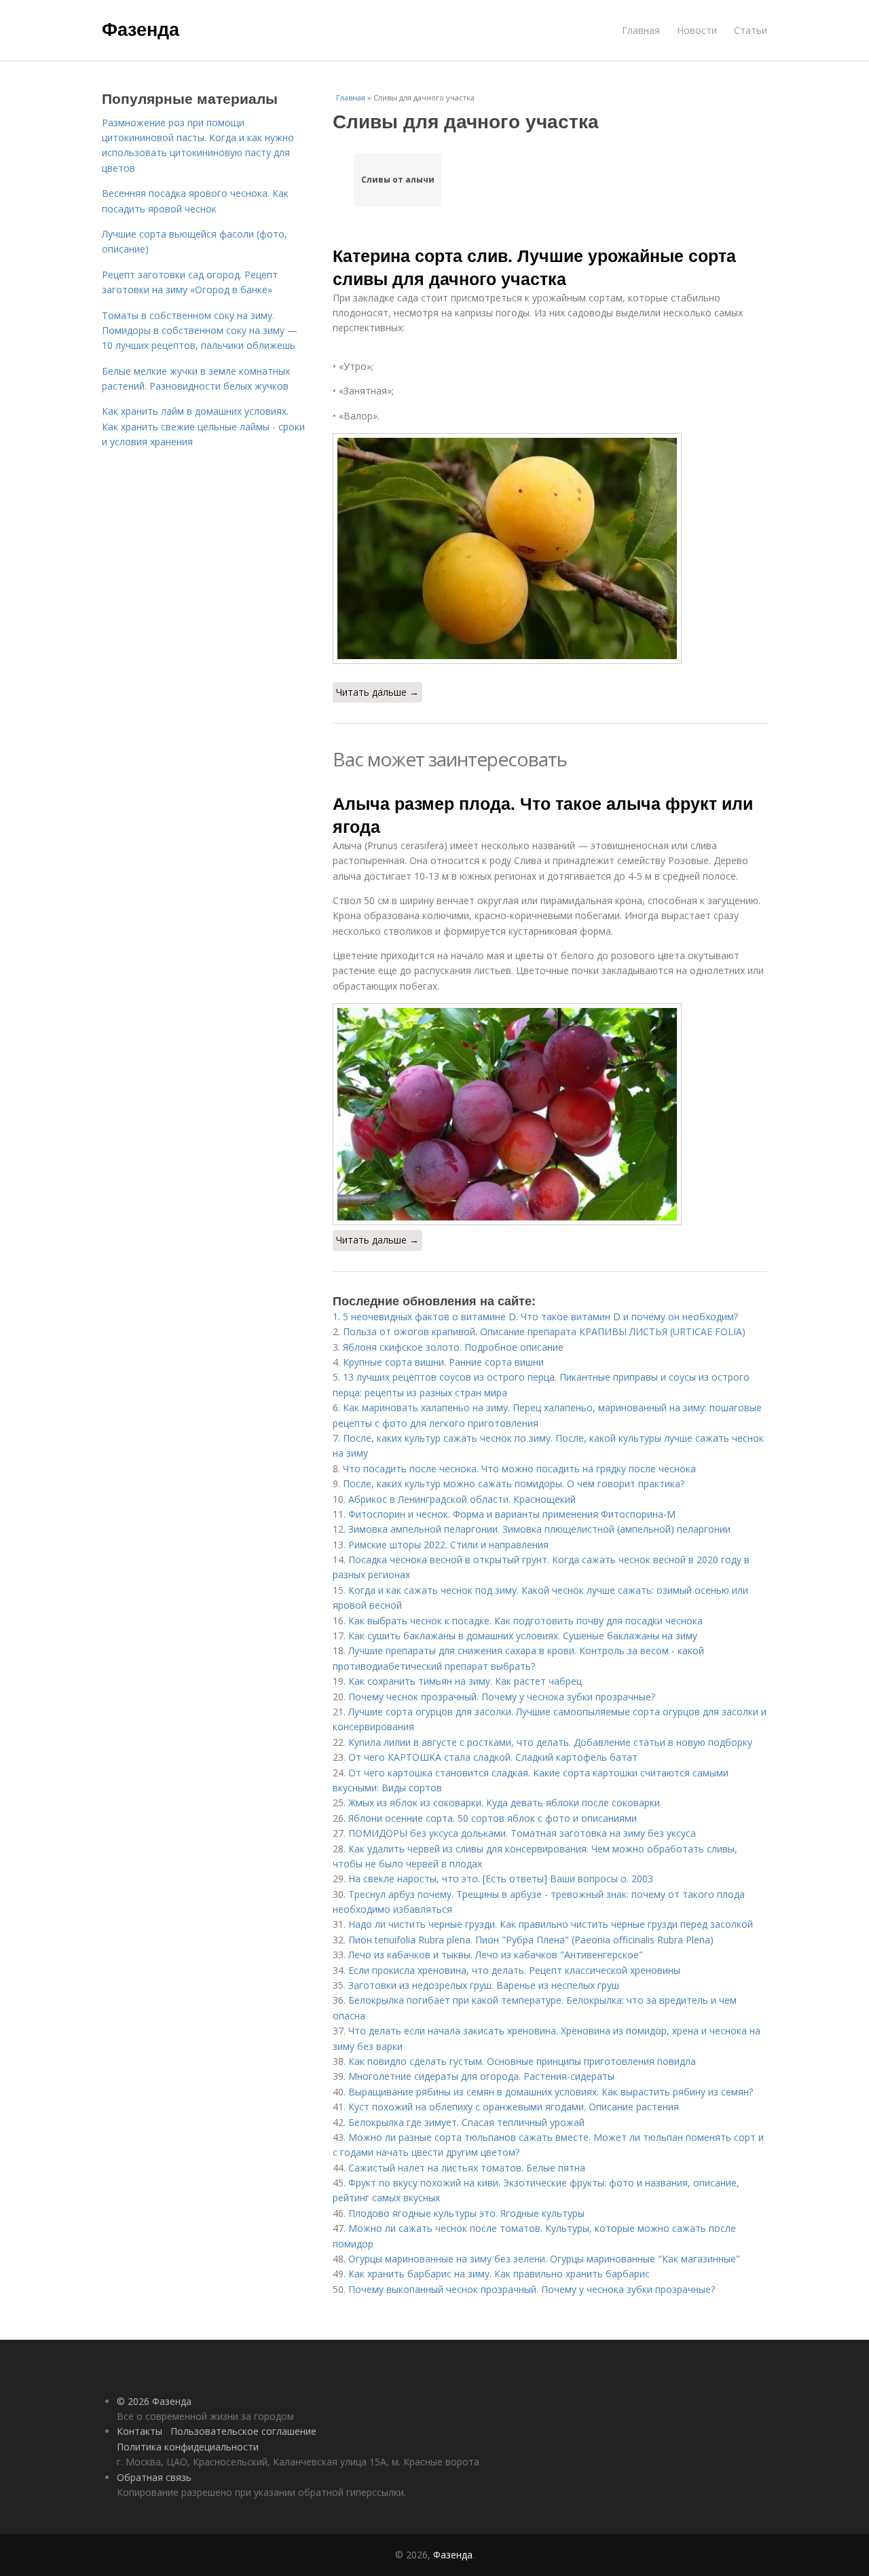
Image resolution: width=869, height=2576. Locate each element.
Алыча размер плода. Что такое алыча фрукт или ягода (543, 815)
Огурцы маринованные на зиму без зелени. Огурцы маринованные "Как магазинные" (544, 2259)
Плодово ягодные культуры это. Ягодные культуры (466, 2213)
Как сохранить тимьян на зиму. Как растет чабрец (465, 1681)
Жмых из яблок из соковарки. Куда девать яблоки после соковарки (504, 1803)
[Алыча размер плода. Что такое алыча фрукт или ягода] (550, 1114)
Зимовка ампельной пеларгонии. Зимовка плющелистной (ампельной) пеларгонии (539, 1529)
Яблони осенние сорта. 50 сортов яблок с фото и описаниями (493, 1818)
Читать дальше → (377, 692)
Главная (641, 30)
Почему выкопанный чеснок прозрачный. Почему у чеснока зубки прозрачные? (532, 2289)
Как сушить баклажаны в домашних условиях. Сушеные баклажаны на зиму (523, 1636)
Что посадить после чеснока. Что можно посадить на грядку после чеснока (519, 1469)
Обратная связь (154, 2477)
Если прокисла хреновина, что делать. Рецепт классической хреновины (514, 1970)
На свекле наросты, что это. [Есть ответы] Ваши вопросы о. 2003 (501, 1879)
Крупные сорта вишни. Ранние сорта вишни (443, 1362)
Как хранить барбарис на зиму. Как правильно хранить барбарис (499, 2274)
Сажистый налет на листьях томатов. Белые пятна (467, 2168)
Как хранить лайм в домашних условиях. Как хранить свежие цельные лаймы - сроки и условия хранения (203, 426)
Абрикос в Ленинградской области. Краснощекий (462, 1499)
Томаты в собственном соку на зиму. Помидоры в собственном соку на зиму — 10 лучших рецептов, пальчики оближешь (200, 331)
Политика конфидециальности (188, 2447)
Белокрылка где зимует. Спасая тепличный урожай (466, 2122)
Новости (697, 30)
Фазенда (141, 29)
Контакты (140, 2431)
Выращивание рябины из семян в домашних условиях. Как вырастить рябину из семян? (551, 2092)
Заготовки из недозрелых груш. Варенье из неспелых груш (484, 1985)
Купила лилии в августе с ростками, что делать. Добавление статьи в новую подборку (550, 1742)
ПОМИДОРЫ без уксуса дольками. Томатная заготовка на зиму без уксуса (522, 1833)
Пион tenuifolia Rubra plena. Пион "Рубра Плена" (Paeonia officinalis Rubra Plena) (531, 1940)
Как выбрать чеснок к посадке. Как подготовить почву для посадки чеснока (525, 1621)
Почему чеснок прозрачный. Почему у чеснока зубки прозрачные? (502, 1697)
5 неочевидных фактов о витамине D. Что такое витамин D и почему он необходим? (540, 1317)
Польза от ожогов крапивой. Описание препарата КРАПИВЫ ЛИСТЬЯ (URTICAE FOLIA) (544, 1331)
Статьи (751, 30)
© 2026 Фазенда (154, 2401)
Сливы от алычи (398, 180)
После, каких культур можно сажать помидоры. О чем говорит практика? (514, 1483)
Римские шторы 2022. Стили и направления (448, 1545)
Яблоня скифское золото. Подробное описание (453, 1347)
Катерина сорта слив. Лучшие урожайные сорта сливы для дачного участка (534, 267)
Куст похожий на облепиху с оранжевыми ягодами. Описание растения (514, 2107)
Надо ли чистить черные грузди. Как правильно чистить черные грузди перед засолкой (551, 1924)
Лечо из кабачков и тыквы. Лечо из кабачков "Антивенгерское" (496, 1955)
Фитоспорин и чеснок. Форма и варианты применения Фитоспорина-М (512, 1514)
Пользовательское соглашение (243, 2431)
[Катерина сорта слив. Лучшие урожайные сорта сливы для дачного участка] (550, 548)
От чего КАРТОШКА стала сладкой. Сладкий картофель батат (493, 1757)
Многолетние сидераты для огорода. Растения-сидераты (481, 2076)
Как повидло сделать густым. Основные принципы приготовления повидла (522, 2061)
